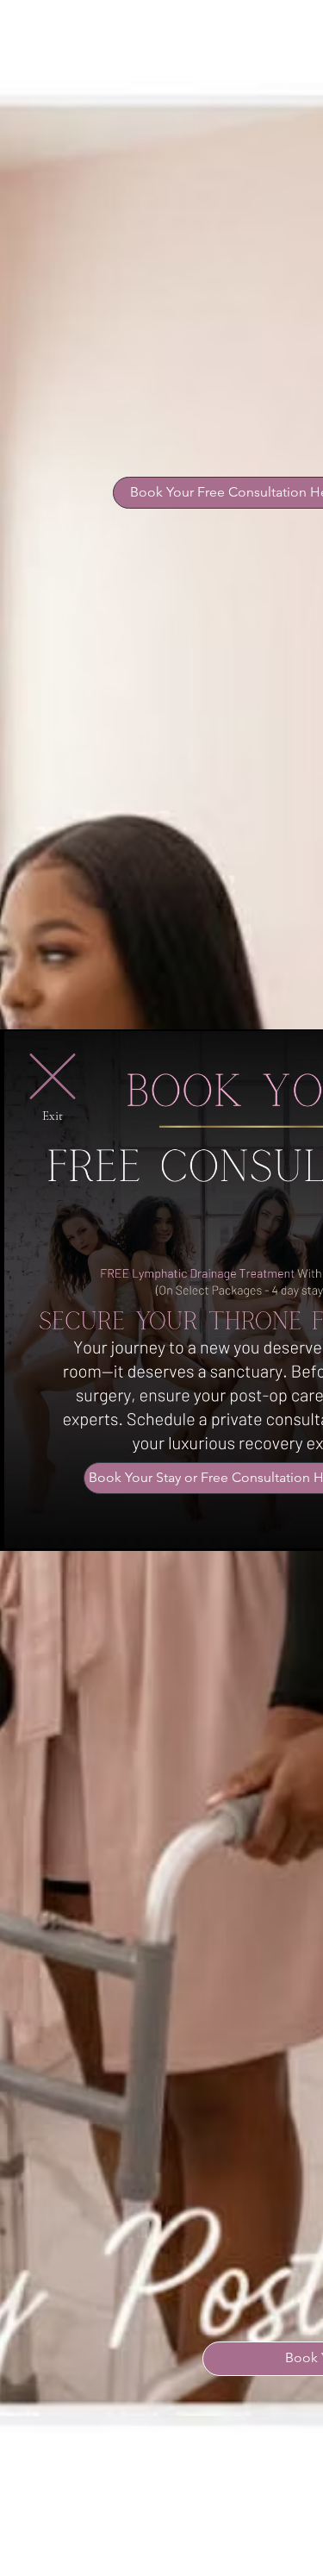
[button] (53, 1076)
